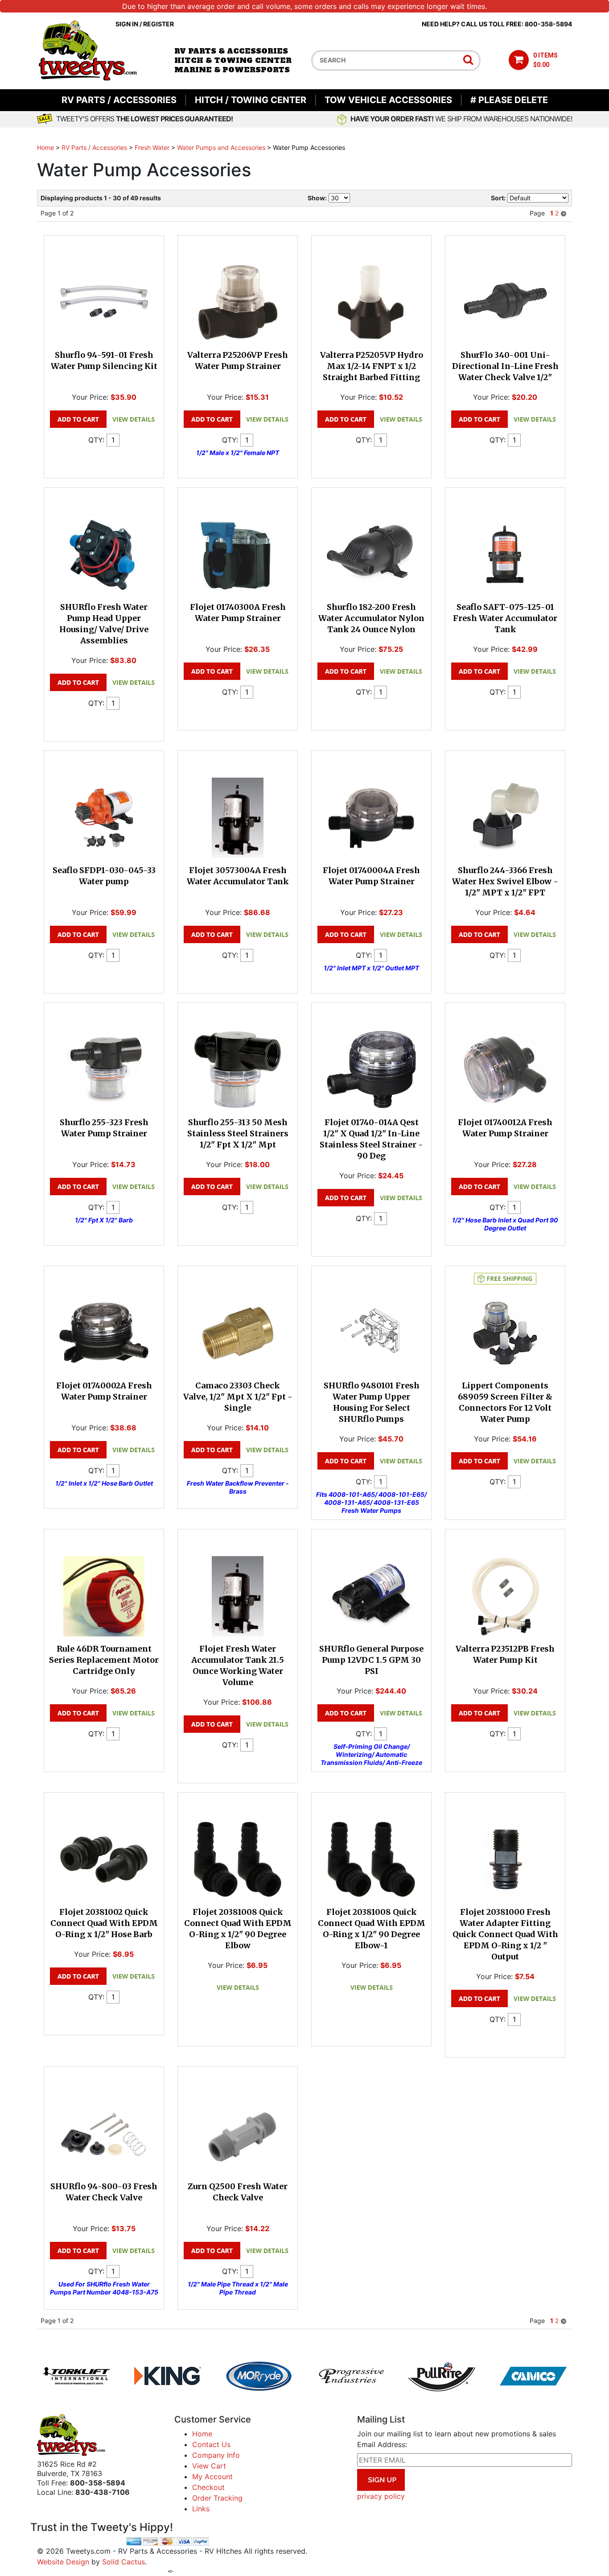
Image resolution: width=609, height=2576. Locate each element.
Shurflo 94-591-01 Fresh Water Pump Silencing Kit (104, 360)
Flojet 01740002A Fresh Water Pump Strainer (104, 1391)
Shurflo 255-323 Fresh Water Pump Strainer (104, 1128)
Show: (317, 198)
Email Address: (382, 2444)
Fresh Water (152, 147)
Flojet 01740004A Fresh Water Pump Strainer (371, 876)
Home (45, 147)
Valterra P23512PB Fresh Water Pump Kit (505, 1654)
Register (158, 24)
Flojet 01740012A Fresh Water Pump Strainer (505, 1128)
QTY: (96, 440)
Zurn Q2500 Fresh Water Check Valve (238, 2192)
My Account (212, 2477)
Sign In (127, 24)
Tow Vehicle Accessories (388, 100)
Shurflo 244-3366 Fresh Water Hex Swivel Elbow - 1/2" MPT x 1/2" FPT (505, 881)
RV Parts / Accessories (119, 100)
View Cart (209, 2466)
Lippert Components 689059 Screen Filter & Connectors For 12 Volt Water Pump (505, 1402)
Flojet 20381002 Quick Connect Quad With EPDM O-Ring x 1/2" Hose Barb (104, 1923)
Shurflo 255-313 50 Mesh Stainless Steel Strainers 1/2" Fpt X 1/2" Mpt (238, 1133)
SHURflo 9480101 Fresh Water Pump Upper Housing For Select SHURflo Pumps (372, 1402)
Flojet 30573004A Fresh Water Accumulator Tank (238, 876)
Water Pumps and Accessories (221, 147)
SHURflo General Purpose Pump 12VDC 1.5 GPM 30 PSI (371, 1660)
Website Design (63, 2562)
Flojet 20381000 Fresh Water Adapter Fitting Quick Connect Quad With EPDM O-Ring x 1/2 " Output (505, 1934)
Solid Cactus (123, 2562)
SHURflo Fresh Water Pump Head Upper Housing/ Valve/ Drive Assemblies (104, 624)
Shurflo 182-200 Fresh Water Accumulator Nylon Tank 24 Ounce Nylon (371, 618)
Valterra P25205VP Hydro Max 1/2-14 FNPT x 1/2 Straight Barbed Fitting (372, 366)
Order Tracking (217, 2498)
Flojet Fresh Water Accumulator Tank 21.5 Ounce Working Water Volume (238, 1665)
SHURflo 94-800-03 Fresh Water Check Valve (104, 2192)
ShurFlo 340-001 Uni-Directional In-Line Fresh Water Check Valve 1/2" (505, 366)
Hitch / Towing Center (251, 100)
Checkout (208, 2487)
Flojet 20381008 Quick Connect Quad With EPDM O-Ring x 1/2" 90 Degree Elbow (238, 1929)
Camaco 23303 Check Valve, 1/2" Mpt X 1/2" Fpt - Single (238, 1397)
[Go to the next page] (564, 213)
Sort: (498, 198)
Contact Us (211, 2444)
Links (201, 2509)
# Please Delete (509, 100)
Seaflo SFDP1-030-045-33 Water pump (104, 876)
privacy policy (381, 2496)
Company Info (216, 2455)
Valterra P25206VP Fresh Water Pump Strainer (238, 360)
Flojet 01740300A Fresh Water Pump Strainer (238, 613)
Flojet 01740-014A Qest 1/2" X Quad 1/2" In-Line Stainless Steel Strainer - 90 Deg (371, 1139)
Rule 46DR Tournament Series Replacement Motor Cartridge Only (104, 1660)
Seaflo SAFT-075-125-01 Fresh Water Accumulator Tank (505, 618)
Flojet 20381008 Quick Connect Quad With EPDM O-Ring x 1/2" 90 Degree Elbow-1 (372, 1929)
